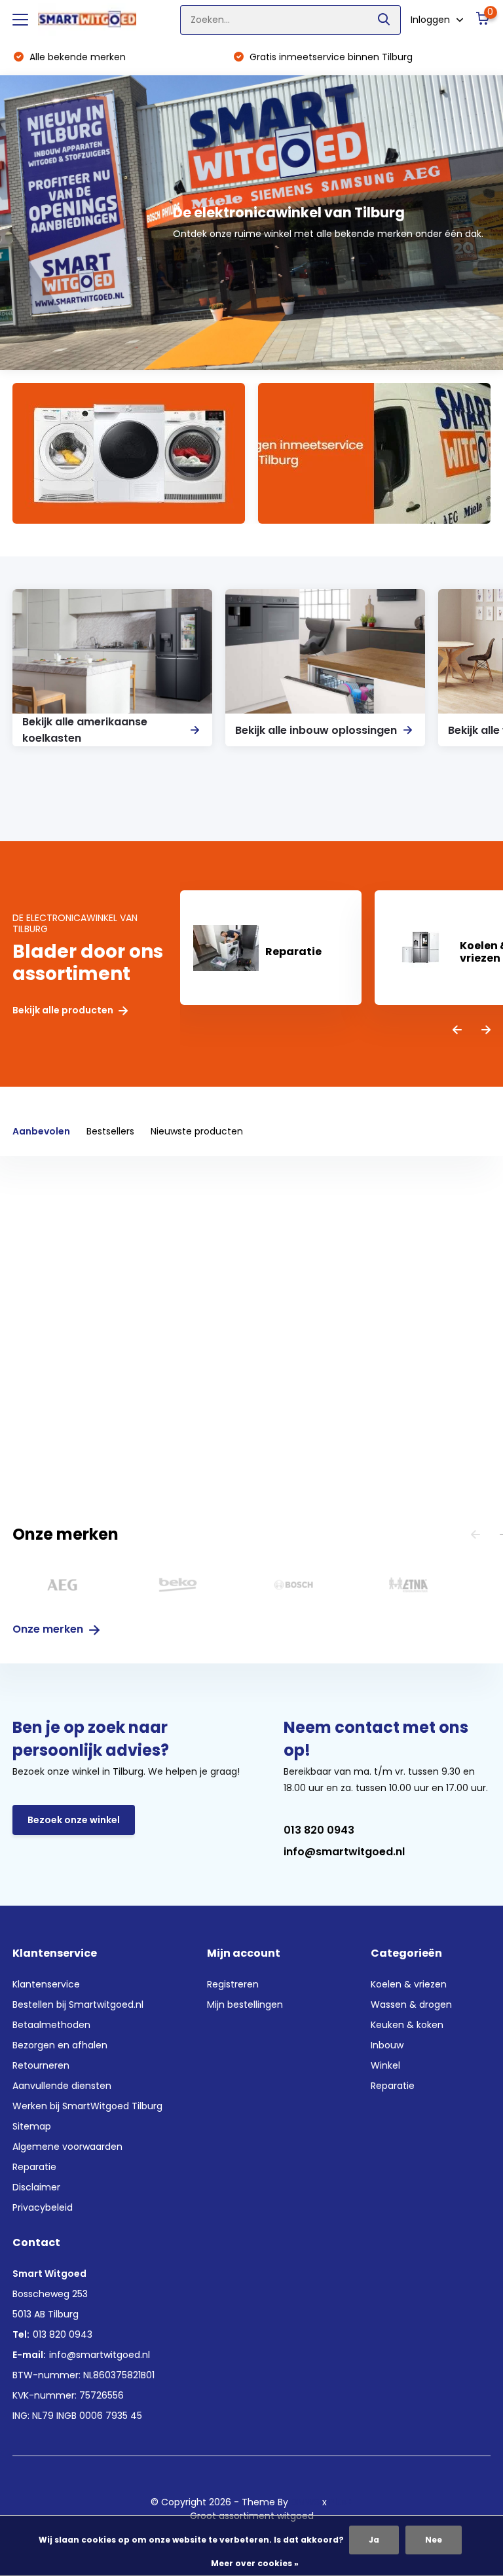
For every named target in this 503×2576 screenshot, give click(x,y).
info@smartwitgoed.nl (344, 1852)
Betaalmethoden (51, 2025)
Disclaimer (36, 2187)
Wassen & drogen (411, 2005)
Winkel (385, 2065)
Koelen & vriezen (409, 1984)
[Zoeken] (384, 20)
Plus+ (341, 2502)
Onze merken (49, 1629)
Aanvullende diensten (62, 2086)
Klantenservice (46, 1984)
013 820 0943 (319, 1830)
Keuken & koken (407, 2025)
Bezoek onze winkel (74, 1820)
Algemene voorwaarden (67, 2147)
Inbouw (387, 2045)
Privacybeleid (43, 2207)
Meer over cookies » (255, 2563)
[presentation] (457, 1031)
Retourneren (41, 2065)
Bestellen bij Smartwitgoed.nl (78, 2005)
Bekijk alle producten (64, 1010)
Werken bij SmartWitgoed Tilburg (87, 2106)
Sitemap (32, 2126)
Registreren (233, 1984)
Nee (434, 2540)
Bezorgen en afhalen (60, 2045)
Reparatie (34, 2167)
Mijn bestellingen (245, 2005)
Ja (374, 2540)
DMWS (305, 2502)
